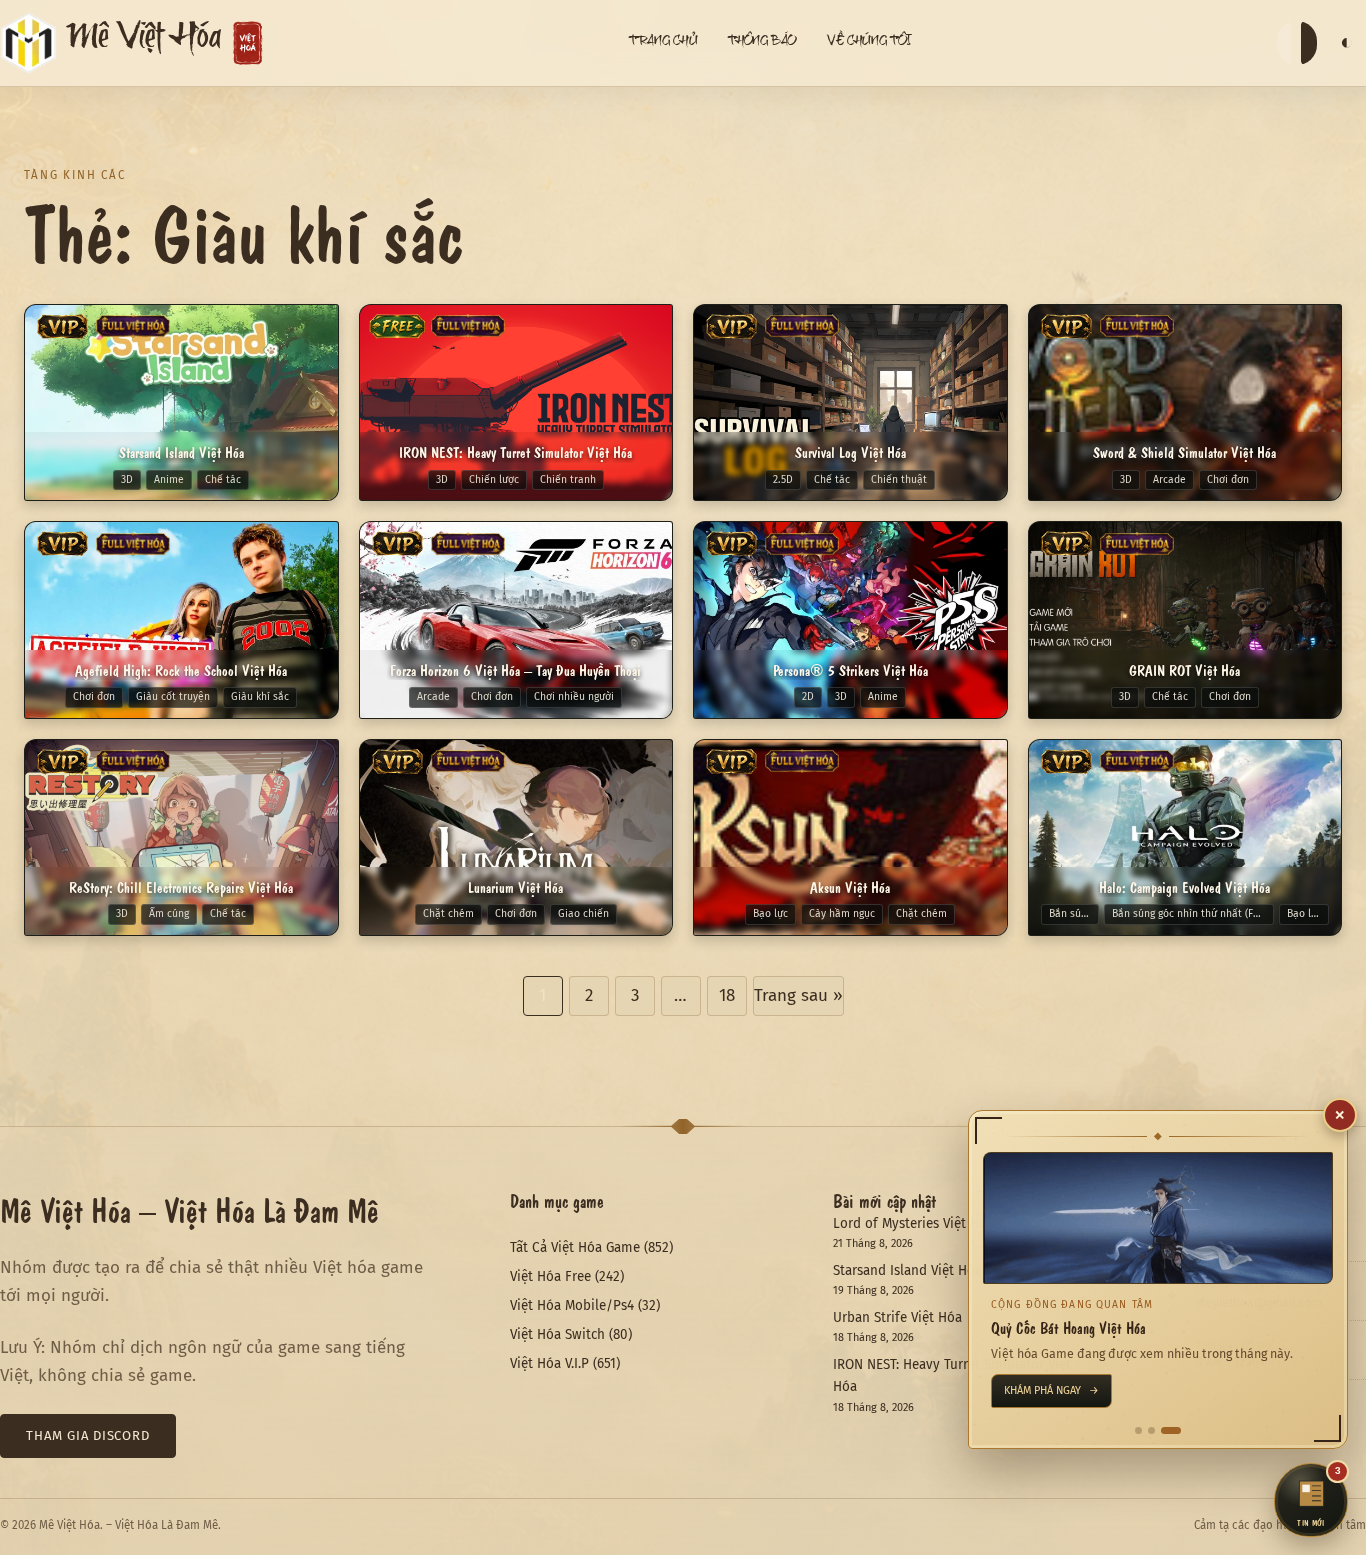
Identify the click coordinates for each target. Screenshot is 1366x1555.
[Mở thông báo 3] (1177, 1430)
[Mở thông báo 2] (1164, 1430)
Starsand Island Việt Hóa (907, 1270)
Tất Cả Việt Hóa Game (575, 1247)
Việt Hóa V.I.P (549, 1363)
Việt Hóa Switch (557, 1334)
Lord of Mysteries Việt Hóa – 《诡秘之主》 (960, 1223)
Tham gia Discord (88, 1435)
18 (727, 995)
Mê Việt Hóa (144, 42)
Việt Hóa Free (550, 1276)
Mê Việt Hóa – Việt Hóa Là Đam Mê (189, 1209)
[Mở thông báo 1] (1145, 1430)
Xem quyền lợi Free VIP (1073, 1390)
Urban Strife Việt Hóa (897, 1317)
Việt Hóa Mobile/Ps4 (572, 1305)
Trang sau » (798, 995)
